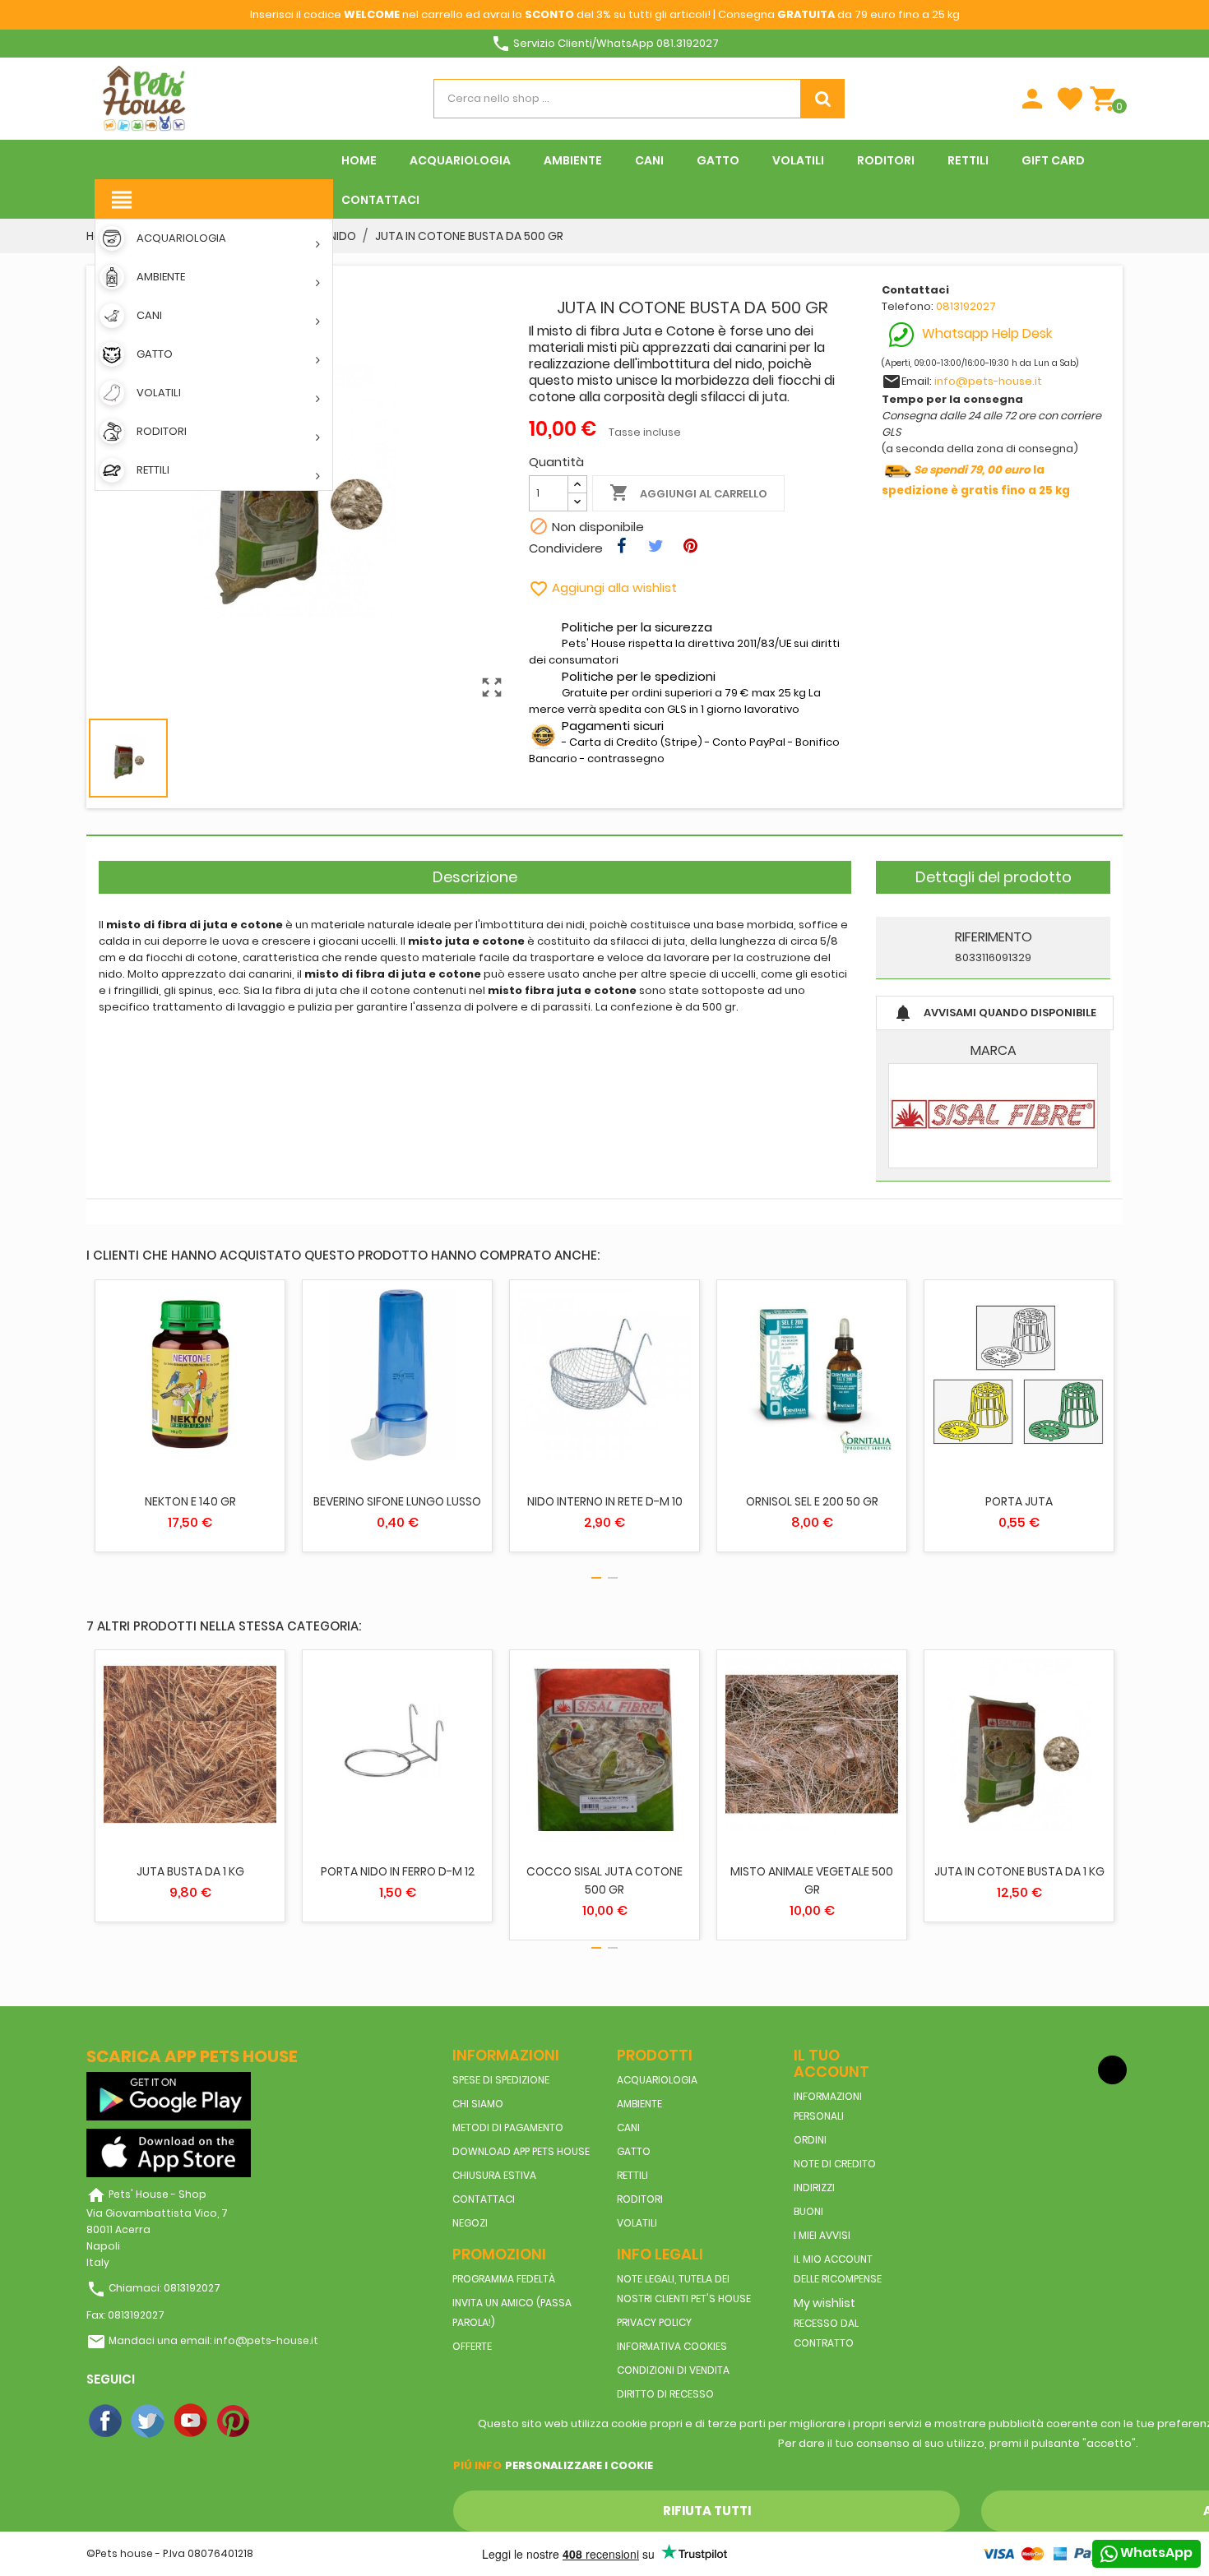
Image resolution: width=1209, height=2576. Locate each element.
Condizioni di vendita (673, 2370)
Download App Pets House (521, 2151)
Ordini (810, 2140)
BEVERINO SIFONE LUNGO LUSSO (397, 1501)
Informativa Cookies (672, 2346)
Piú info (477, 2465)
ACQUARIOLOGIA (657, 2080)
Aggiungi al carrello (688, 493)
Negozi (470, 2223)
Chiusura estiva (494, 2175)
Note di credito (835, 2164)
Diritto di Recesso (665, 2394)
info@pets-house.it (988, 381)
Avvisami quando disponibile (995, 1013)
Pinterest (234, 2421)
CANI (628, 2127)
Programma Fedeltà (504, 2279)
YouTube (192, 2421)
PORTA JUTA (1019, 1501)
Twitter (149, 2421)
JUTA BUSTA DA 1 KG (190, 1871)
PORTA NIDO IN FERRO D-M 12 (398, 1871)
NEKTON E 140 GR (190, 1501)
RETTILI (632, 2175)
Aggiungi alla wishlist (603, 587)
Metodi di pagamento (508, 2127)
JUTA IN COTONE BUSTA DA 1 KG (1019, 1871)
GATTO (634, 2151)
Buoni (808, 2211)
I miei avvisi (822, 2235)
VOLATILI (637, 2223)
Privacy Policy (654, 2322)
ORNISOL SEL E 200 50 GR (812, 1501)
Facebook (106, 2421)
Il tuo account (831, 2063)
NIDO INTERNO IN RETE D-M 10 (605, 1501)
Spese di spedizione (501, 2080)
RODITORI (640, 2199)
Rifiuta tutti (707, 2511)
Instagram (277, 2421)
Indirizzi (814, 2188)
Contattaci (484, 2199)
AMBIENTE (639, 2104)
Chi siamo (478, 2104)
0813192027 (966, 306)
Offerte (472, 2346)
